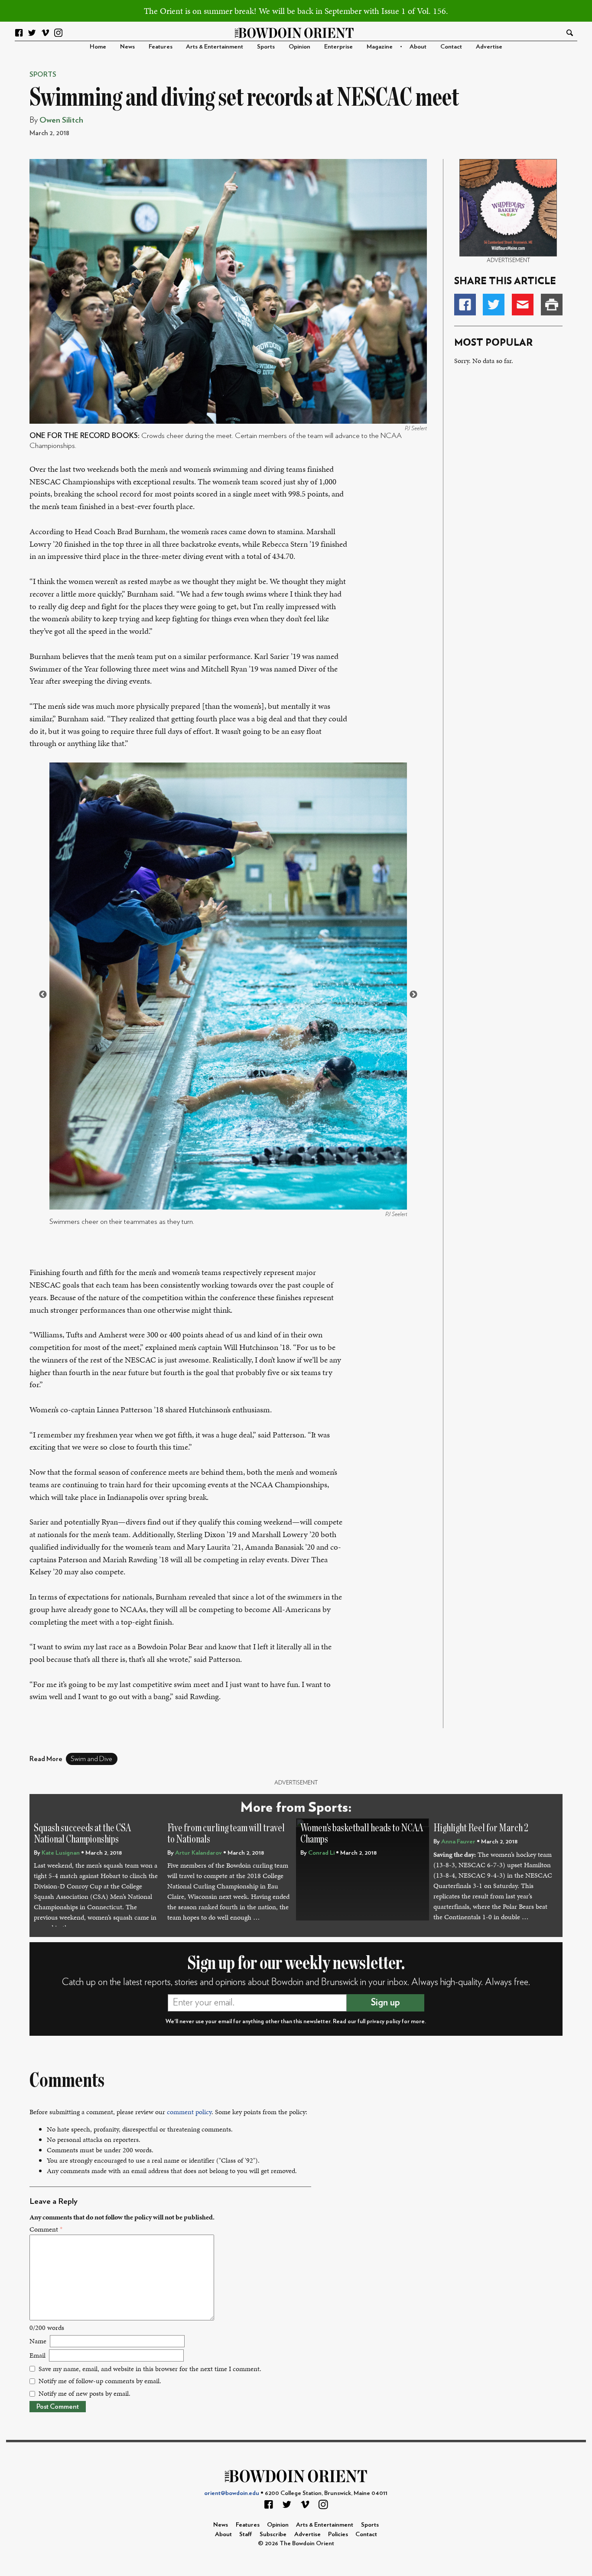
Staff (246, 2534)
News (127, 47)
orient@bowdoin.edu (232, 2493)
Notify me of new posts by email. (85, 2393)
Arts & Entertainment (215, 47)
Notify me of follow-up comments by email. (100, 2381)
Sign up (385, 2002)
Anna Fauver (458, 1841)
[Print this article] (552, 305)
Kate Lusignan (61, 1853)
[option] (228, 995)
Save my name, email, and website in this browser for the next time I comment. (150, 2369)
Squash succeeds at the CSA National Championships (82, 1834)
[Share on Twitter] (494, 305)
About (418, 47)
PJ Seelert (416, 428)
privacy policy (384, 2021)
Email (37, 2355)
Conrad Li (321, 1853)
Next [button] (413, 995)
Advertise (489, 47)
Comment (46, 2229)
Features (161, 47)
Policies (338, 2534)
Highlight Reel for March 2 (481, 1828)
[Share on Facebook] (465, 305)
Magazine (380, 47)
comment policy (189, 2112)
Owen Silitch (61, 120)
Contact (451, 47)
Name (38, 2341)
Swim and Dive (91, 1759)
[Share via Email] (523, 305)
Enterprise (338, 47)
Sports (266, 47)
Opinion (299, 47)
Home (98, 47)
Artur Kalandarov (198, 1853)
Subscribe (273, 2534)
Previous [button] (43, 995)
